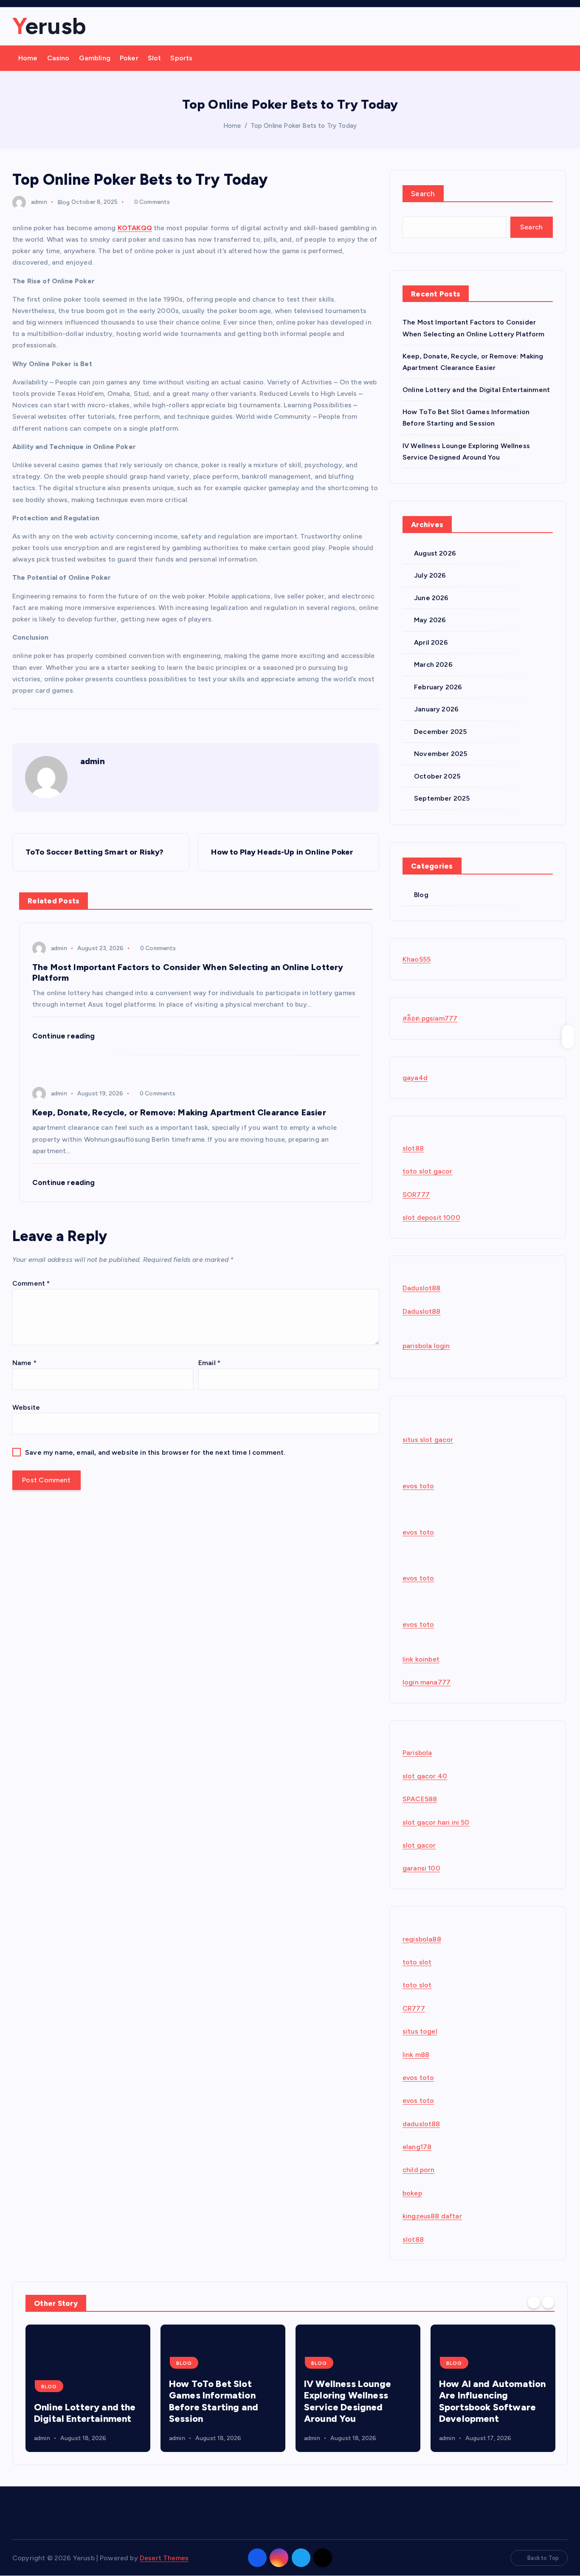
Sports (181, 58)
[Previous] (534, 2302)
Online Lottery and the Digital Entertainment (476, 390)
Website (26, 1407)
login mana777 (427, 1682)
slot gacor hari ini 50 (436, 1822)
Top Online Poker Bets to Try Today (304, 126)
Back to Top (543, 2558)
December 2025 (440, 732)
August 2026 (435, 553)
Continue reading (65, 1036)
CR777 (414, 2008)
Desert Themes (164, 2558)
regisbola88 (422, 1939)
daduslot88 (421, 2124)
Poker (129, 58)
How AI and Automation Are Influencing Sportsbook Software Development (492, 2402)
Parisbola (417, 1753)
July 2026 (430, 575)
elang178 (417, 2147)
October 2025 (437, 776)
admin (39, 202)
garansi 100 (421, 1868)
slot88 (413, 1148)
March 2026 (433, 664)
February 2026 (438, 687)
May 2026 (430, 620)
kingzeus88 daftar (432, 2216)
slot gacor (419, 1845)
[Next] (548, 2302)
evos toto (418, 1486)
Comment (31, 1283)
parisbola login (426, 1346)
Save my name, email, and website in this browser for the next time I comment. (155, 1452)
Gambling (95, 58)
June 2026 (431, 598)
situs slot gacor (428, 1440)
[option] (88, 2388)
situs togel (420, 2031)
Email (209, 1363)
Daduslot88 (422, 1288)
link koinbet (421, 1659)
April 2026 (431, 642)
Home (28, 58)
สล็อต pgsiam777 (430, 1018)
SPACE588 (420, 1799)
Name (24, 1363)
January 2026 (436, 709)
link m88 (416, 2055)
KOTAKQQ (135, 228)
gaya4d (415, 1078)
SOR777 (416, 1195)
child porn (419, 2170)
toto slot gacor (427, 1171)
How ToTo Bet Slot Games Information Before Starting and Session (214, 2402)
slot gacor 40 (425, 1776)
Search (423, 194)
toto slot (417, 1962)
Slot (155, 58)
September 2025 (442, 798)
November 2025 (441, 754)
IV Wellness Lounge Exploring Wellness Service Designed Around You (348, 2402)
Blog (64, 202)
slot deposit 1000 (431, 1217)
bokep (412, 2193)
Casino (58, 58)
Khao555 (417, 959)
